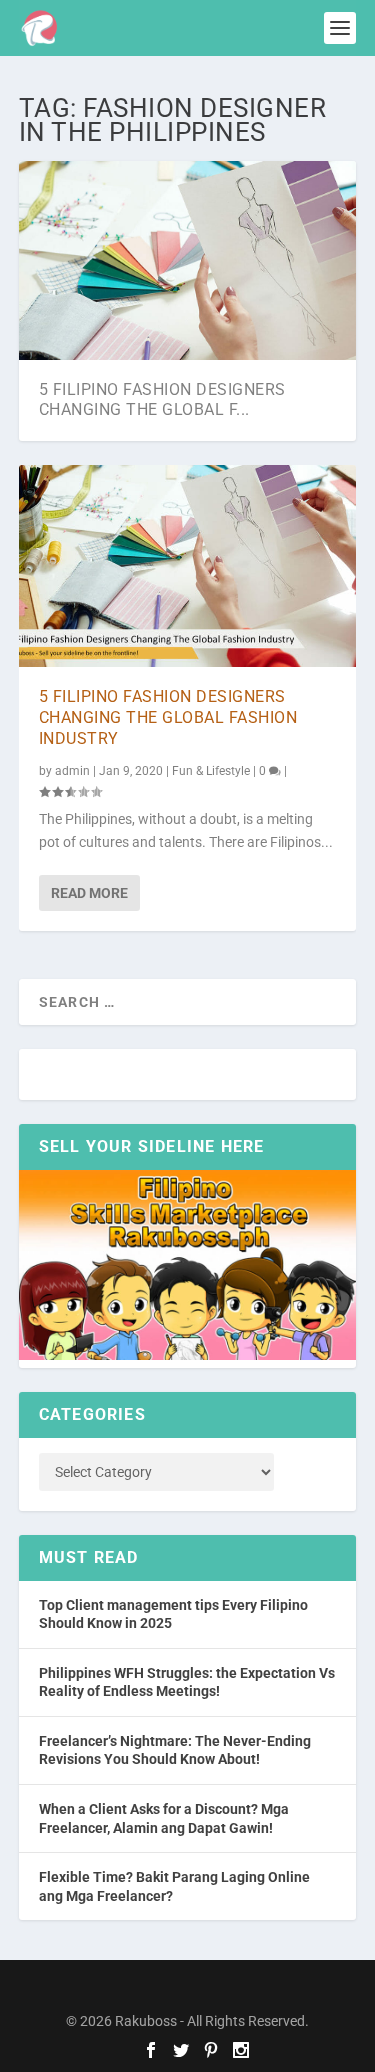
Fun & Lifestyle (211, 771)
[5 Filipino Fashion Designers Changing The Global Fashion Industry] (188, 566)
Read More (89, 893)
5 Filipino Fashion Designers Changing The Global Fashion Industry (168, 717)
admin (72, 771)
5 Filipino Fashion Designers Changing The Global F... (162, 400)
